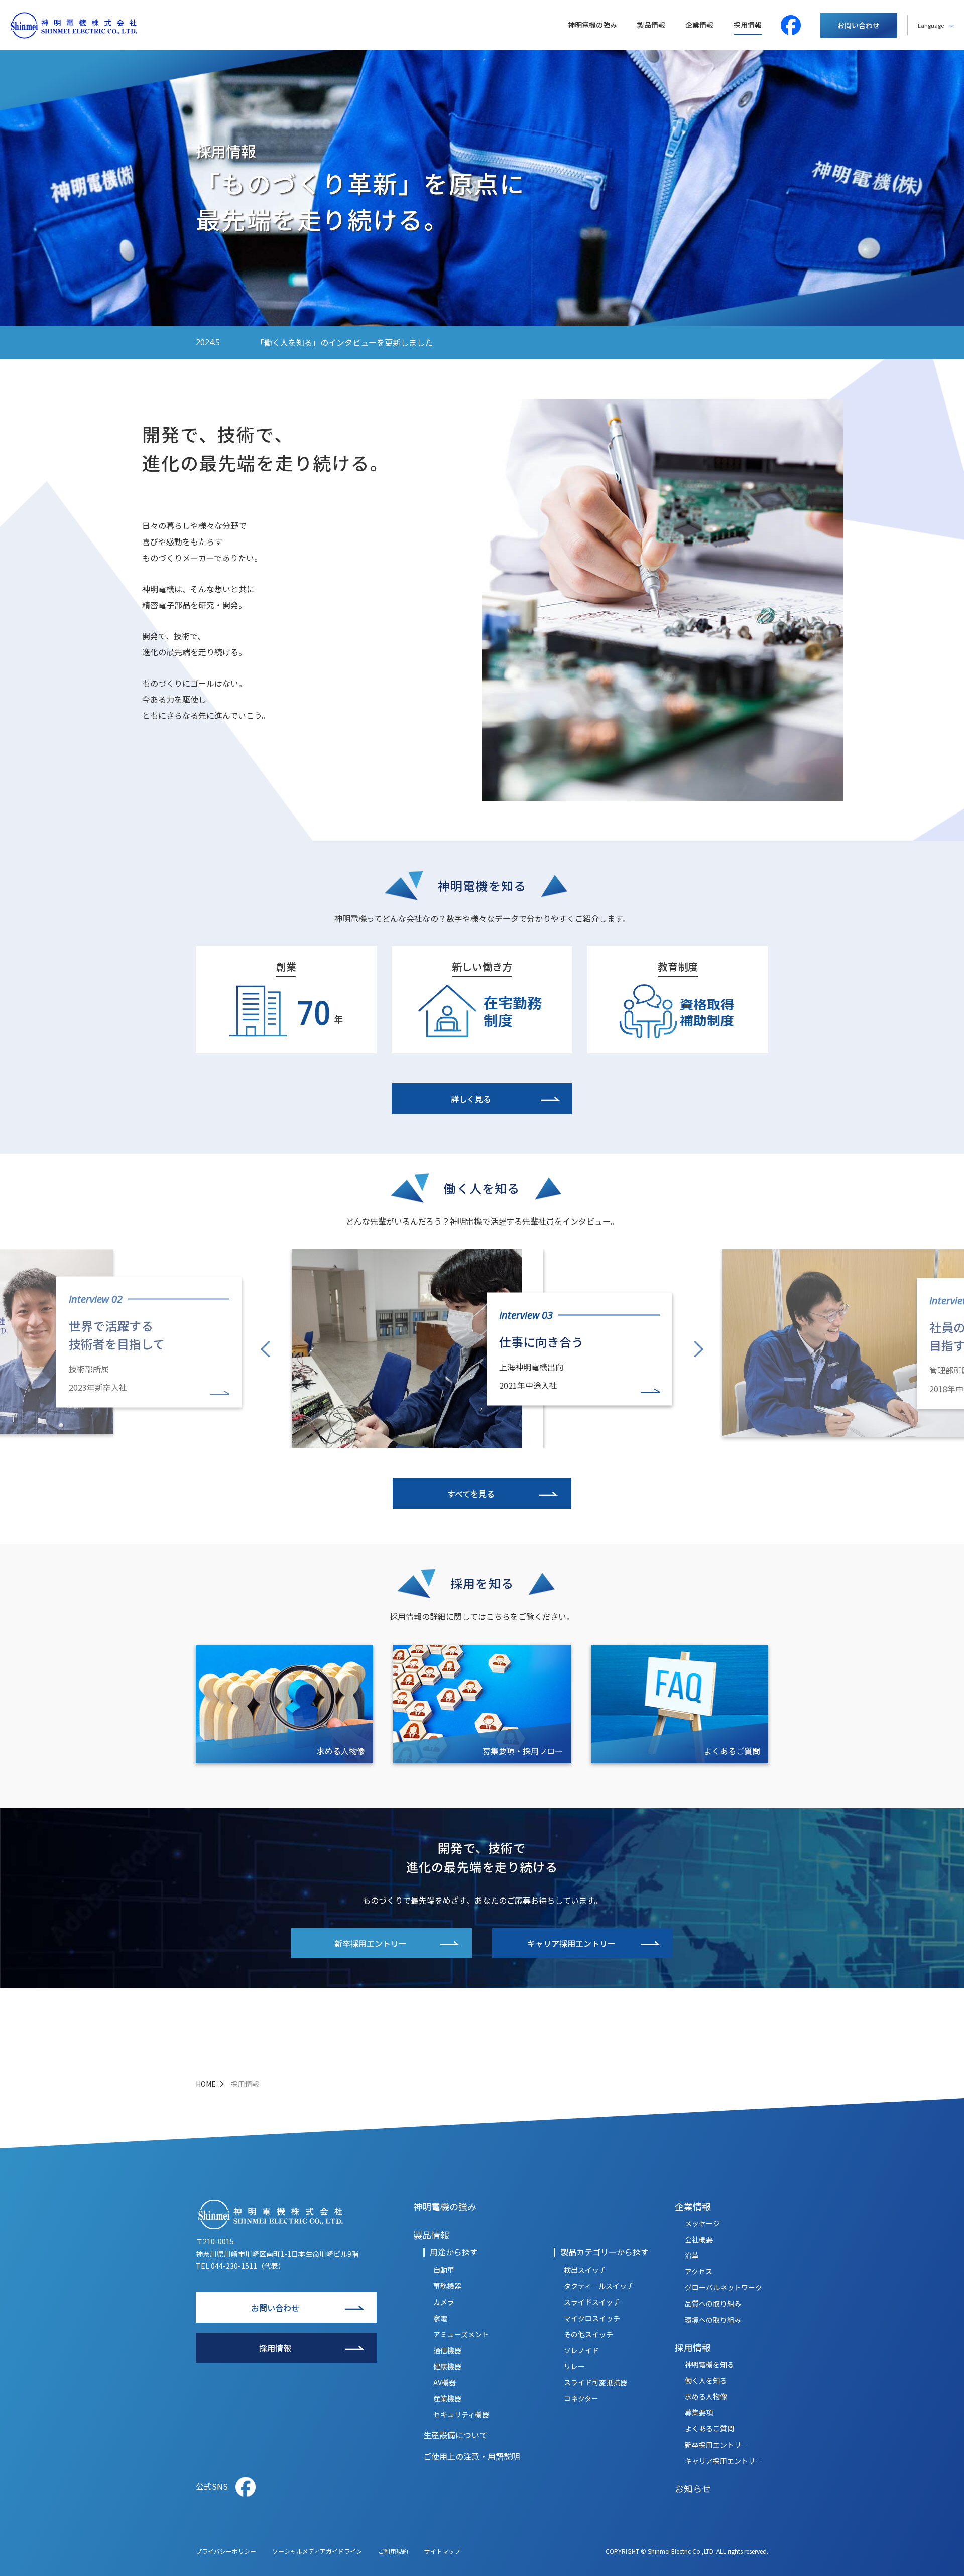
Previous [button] (265, 1350)
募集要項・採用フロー (523, 1751)
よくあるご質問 (732, 1751)
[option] (482, 1343)
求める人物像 (341, 1751)
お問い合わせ (859, 25)
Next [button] (699, 1349)
